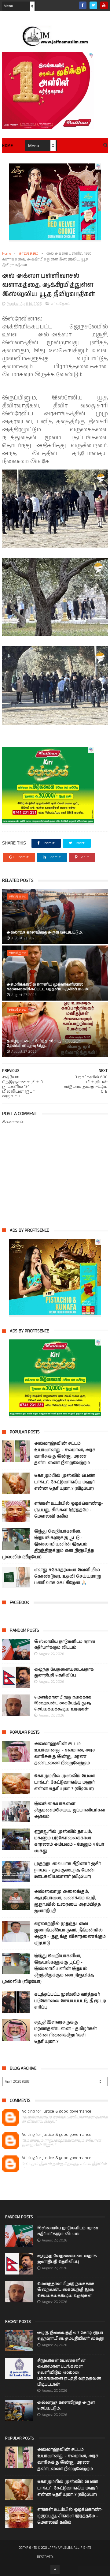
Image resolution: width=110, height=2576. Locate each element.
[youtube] (104, 5)
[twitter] (93, 5)
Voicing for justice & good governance (57, 2112)
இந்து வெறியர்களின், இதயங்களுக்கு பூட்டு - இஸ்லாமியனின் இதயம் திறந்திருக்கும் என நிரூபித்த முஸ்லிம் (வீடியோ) (48, 1544)
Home (7, 146)
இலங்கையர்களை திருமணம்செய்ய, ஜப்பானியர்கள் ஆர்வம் (70, 1810)
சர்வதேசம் (29, 254)
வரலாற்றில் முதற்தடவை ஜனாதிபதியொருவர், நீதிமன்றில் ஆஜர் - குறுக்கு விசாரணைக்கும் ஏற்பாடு (70, 1933)
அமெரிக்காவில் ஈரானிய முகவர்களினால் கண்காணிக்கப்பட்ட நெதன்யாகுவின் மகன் (48, 987)
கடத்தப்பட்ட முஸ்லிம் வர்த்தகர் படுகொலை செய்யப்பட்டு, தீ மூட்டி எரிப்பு (70, 2001)
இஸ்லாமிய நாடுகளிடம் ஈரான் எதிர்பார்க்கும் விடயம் (65, 1645)
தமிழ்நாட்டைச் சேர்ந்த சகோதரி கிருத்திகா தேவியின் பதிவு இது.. (45, 1043)
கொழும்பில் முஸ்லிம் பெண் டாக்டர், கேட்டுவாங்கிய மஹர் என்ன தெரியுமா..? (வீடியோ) (65, 1482)
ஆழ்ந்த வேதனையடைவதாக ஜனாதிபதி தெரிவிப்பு (64, 1673)
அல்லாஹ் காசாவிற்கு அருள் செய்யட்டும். (45, 932)
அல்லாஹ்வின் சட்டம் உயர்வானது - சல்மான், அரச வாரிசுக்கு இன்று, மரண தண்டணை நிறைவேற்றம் (65, 1453)
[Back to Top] (55, 2569)
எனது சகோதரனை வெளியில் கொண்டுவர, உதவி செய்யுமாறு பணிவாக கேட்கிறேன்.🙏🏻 (68, 1576)
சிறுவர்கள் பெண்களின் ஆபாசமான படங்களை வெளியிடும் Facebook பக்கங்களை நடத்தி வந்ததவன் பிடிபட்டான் (69, 2373)
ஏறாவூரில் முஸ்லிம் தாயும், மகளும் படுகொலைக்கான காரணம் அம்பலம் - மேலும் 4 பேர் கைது (69, 1841)
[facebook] (83, 5)
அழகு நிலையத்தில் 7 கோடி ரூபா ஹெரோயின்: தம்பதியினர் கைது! (71, 2336)
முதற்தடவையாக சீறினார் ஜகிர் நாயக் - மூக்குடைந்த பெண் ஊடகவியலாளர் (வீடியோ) (68, 1870)
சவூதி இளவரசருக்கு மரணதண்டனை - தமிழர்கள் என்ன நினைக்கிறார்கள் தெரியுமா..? (66, 2032)
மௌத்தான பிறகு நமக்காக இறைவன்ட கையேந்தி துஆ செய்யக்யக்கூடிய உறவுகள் (63, 1703)
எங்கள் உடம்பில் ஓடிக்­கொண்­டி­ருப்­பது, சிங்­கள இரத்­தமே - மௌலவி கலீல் (69, 1510)
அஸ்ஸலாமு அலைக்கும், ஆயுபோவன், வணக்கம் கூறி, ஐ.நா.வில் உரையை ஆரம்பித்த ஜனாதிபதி (68, 1901)
